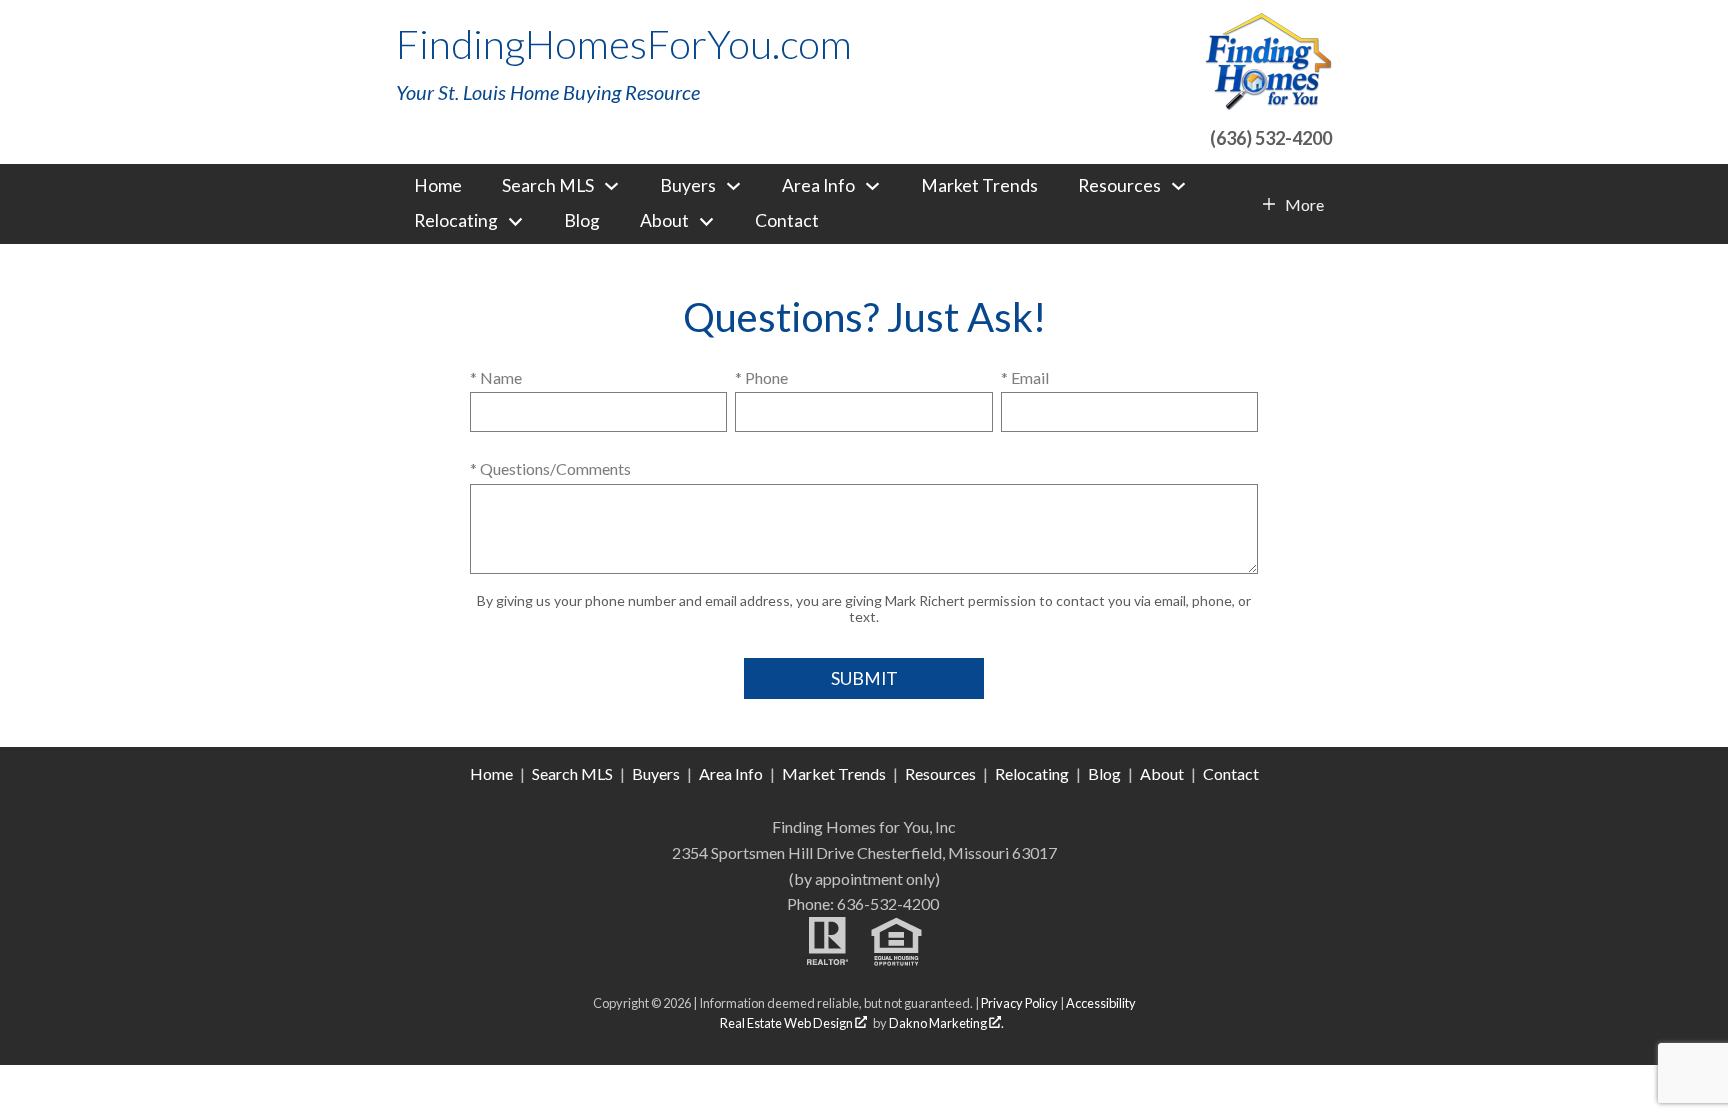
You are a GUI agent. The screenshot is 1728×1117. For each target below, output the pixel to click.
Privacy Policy (1019, 1003)
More (1304, 205)
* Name (496, 377)
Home (438, 186)
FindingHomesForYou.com (624, 44)
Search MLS (572, 773)
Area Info (731, 773)
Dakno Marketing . (946, 1023)
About (1162, 773)
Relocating (1032, 773)
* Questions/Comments (550, 468)
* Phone (761, 377)
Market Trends (979, 186)
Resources (940, 773)
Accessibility (1101, 1003)
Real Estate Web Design (787, 1023)
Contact (787, 221)
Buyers (656, 773)
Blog (582, 221)
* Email (1025, 377)
